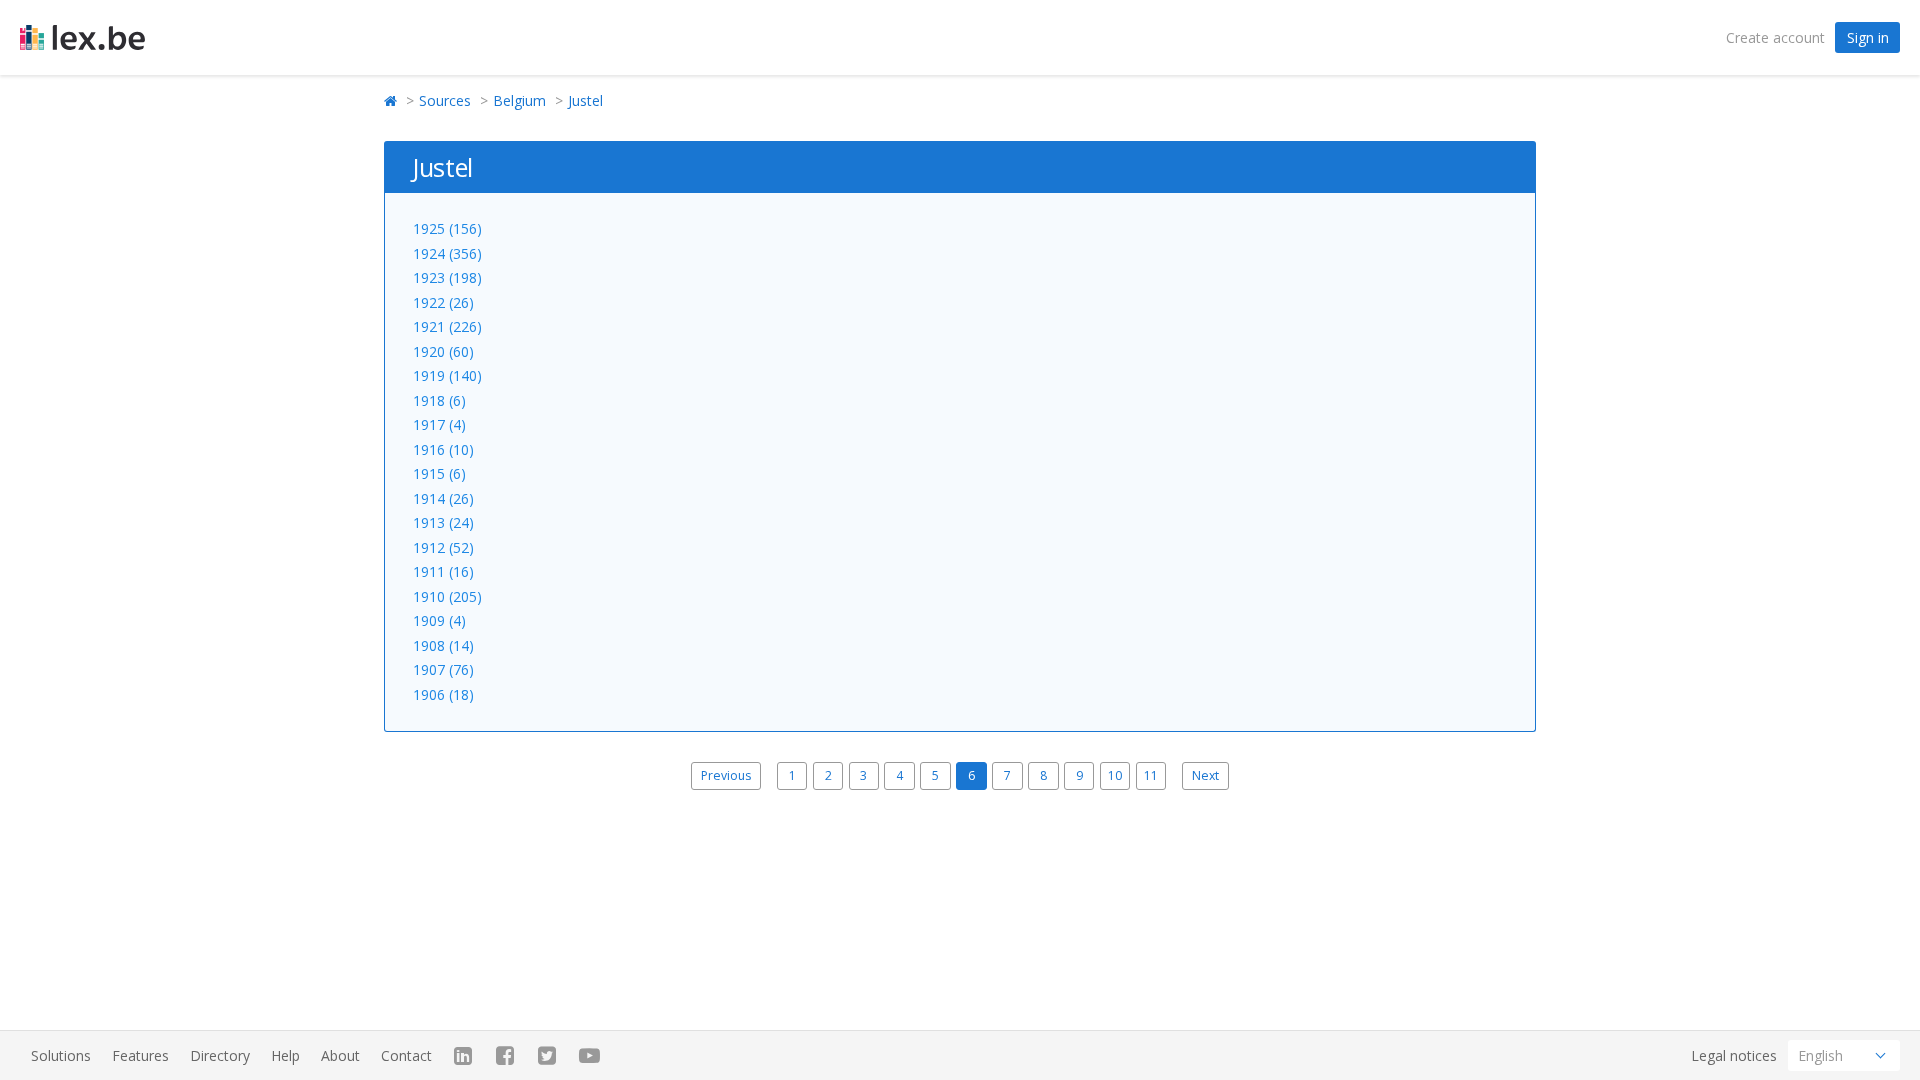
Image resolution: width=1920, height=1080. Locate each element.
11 (1151, 775)
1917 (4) (439, 424)
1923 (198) (447, 277)
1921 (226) (447, 326)
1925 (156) (447, 228)
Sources (445, 100)
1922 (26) (443, 302)
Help (285, 1055)
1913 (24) (443, 522)
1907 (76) (443, 669)
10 (1115, 775)
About (340, 1055)
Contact (406, 1055)
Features (140, 1055)
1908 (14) (443, 645)
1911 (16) (443, 571)
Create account (1775, 37)
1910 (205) (447, 596)
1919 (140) (447, 375)
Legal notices (1734, 1055)
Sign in (1868, 37)
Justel (585, 100)
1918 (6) (439, 400)
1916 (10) (443, 449)
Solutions (61, 1055)
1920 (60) (443, 351)
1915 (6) (439, 473)
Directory (220, 1055)
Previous (726, 775)
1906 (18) (443, 694)
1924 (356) (447, 253)
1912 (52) (443, 547)
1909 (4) (439, 620)
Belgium (519, 100)
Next (1205, 775)
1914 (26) (443, 498)
